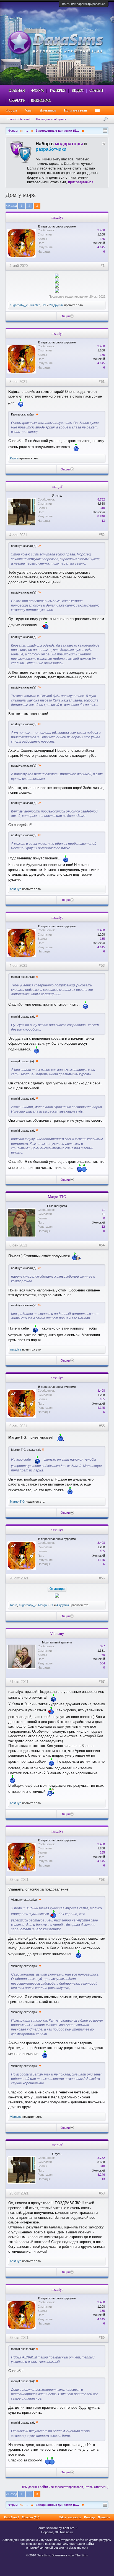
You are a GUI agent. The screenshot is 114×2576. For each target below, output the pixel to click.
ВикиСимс (41, 100)
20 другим (56, 305)
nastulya (57, 217)
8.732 (101, 499)
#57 (102, 1682)
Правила (104, 2517)
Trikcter (35, 305)
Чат (28, 110)
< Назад (11, 206)
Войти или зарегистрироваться (84, 4)
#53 (102, 966)
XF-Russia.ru (64, 2532)
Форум (37, 91)
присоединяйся (81, 182)
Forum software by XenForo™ (57, 2528)
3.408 (101, 230)
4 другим (63, 1605)
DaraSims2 (12, 2517)
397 (102, 1646)
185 (102, 239)
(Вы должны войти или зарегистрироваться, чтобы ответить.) (65, 2487)
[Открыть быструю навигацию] (105, 131)
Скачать (17, 100)
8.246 (101, 516)
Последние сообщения (51, 119)
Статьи (96, 91)
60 (103, 1655)
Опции (65, 316)
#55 (102, 1426)
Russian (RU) (31, 2517)
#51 (102, 382)
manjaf (57, 486)
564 (102, 1663)
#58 (102, 1880)
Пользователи (75, 110)
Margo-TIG (57, 1197)
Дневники (48, 110)
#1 (103, 266)
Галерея (58, 91)
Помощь (90, 2517)
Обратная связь (70, 2517)
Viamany (57, 1634)
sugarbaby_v (19, 305)
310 (102, 508)
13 (103, 521)
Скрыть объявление (104, 144)
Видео (77, 91)
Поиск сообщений (18, 119)
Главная (17, 91)
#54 (102, 1245)
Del (44, 305)
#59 (102, 2193)
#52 (102, 535)
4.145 (101, 247)
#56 (102, 1578)
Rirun (14, 1605)
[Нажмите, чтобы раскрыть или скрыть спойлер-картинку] (57, 276)
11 (103, 1210)
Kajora (14, 458)
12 (103, 1227)
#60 (102, 2338)
